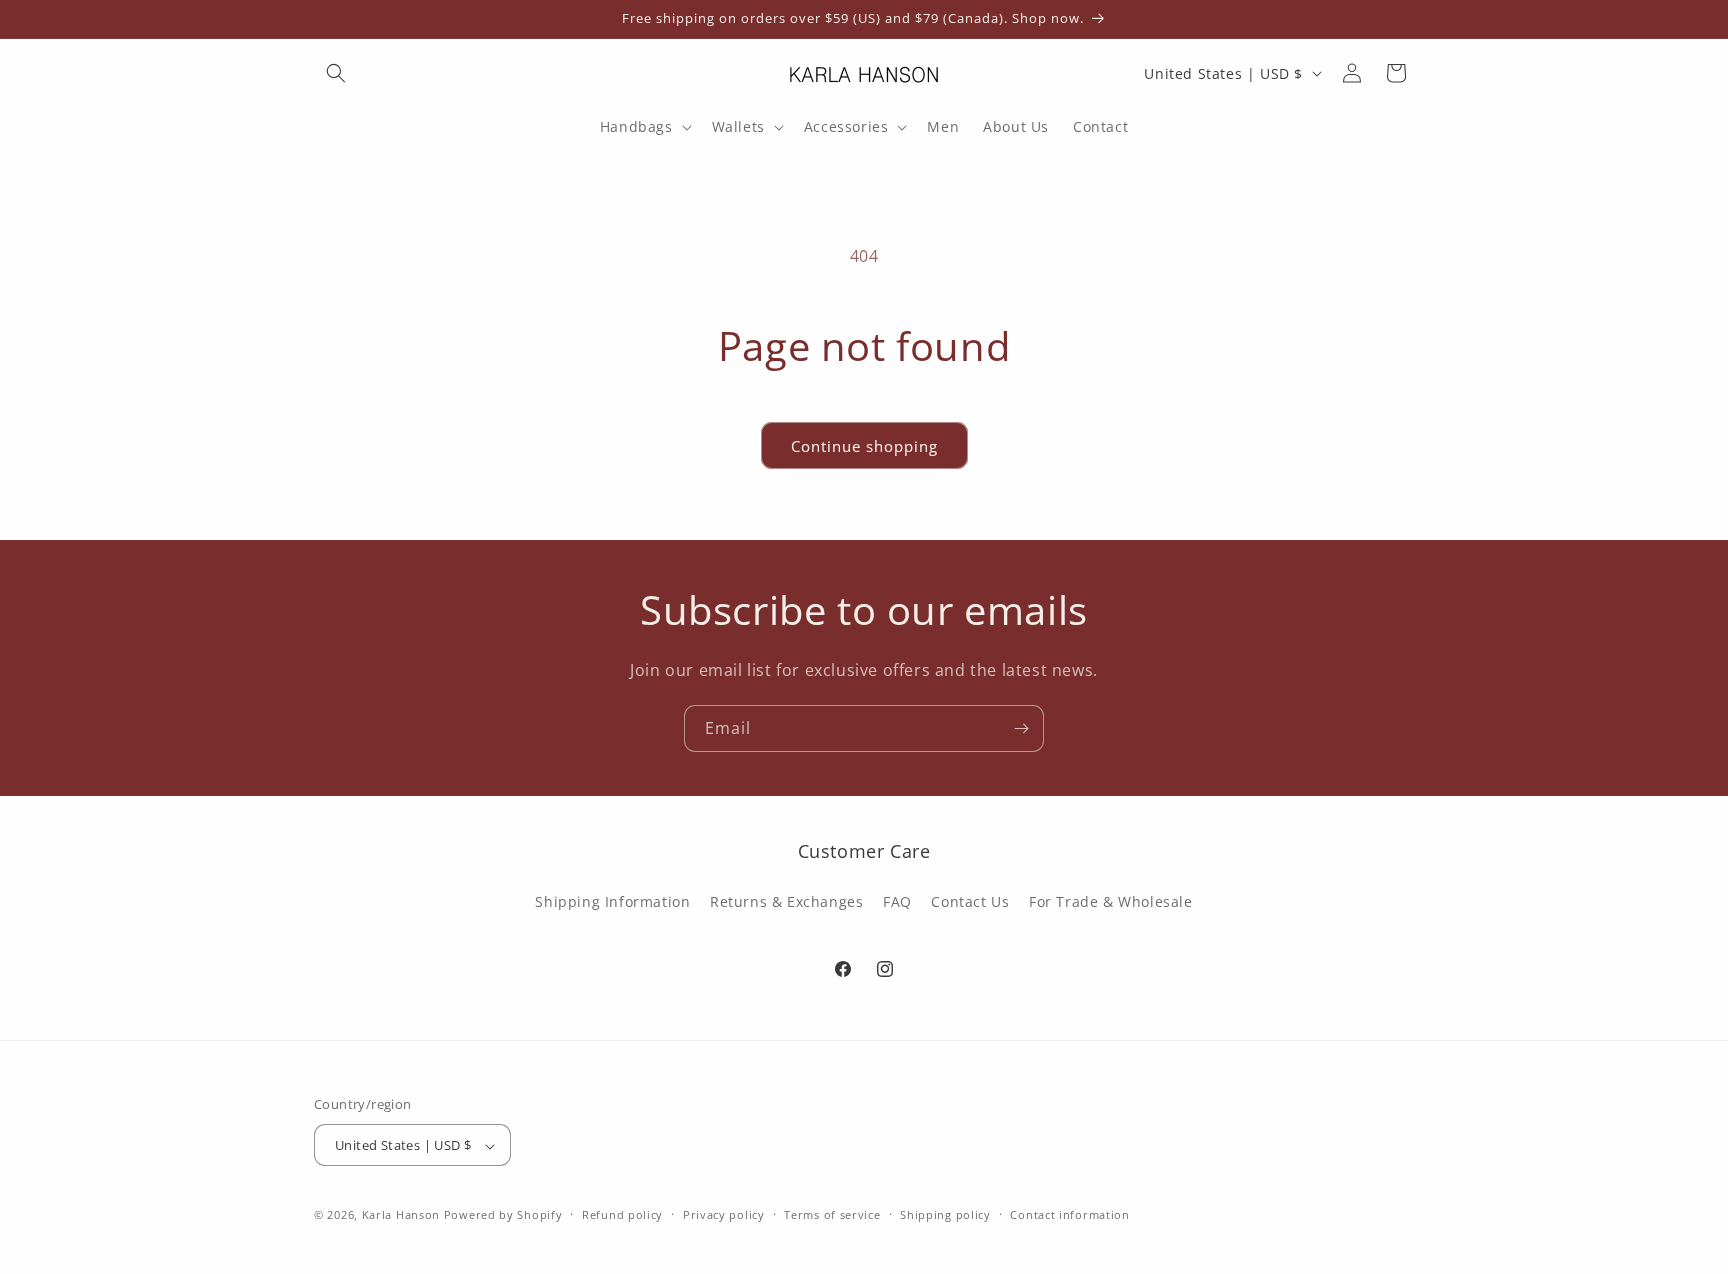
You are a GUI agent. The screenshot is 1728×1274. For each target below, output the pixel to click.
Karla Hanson (401, 1215)
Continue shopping (864, 446)
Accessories (846, 127)
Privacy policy (724, 1214)
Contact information (1069, 1214)
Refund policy (622, 1214)
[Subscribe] (1021, 728)
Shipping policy (945, 1214)
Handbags (636, 127)
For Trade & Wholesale (1111, 900)
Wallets (738, 127)
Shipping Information (612, 900)
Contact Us (970, 900)
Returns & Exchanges (786, 900)
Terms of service (832, 1214)
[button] (336, 73)
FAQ (897, 900)
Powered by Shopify (503, 1215)
